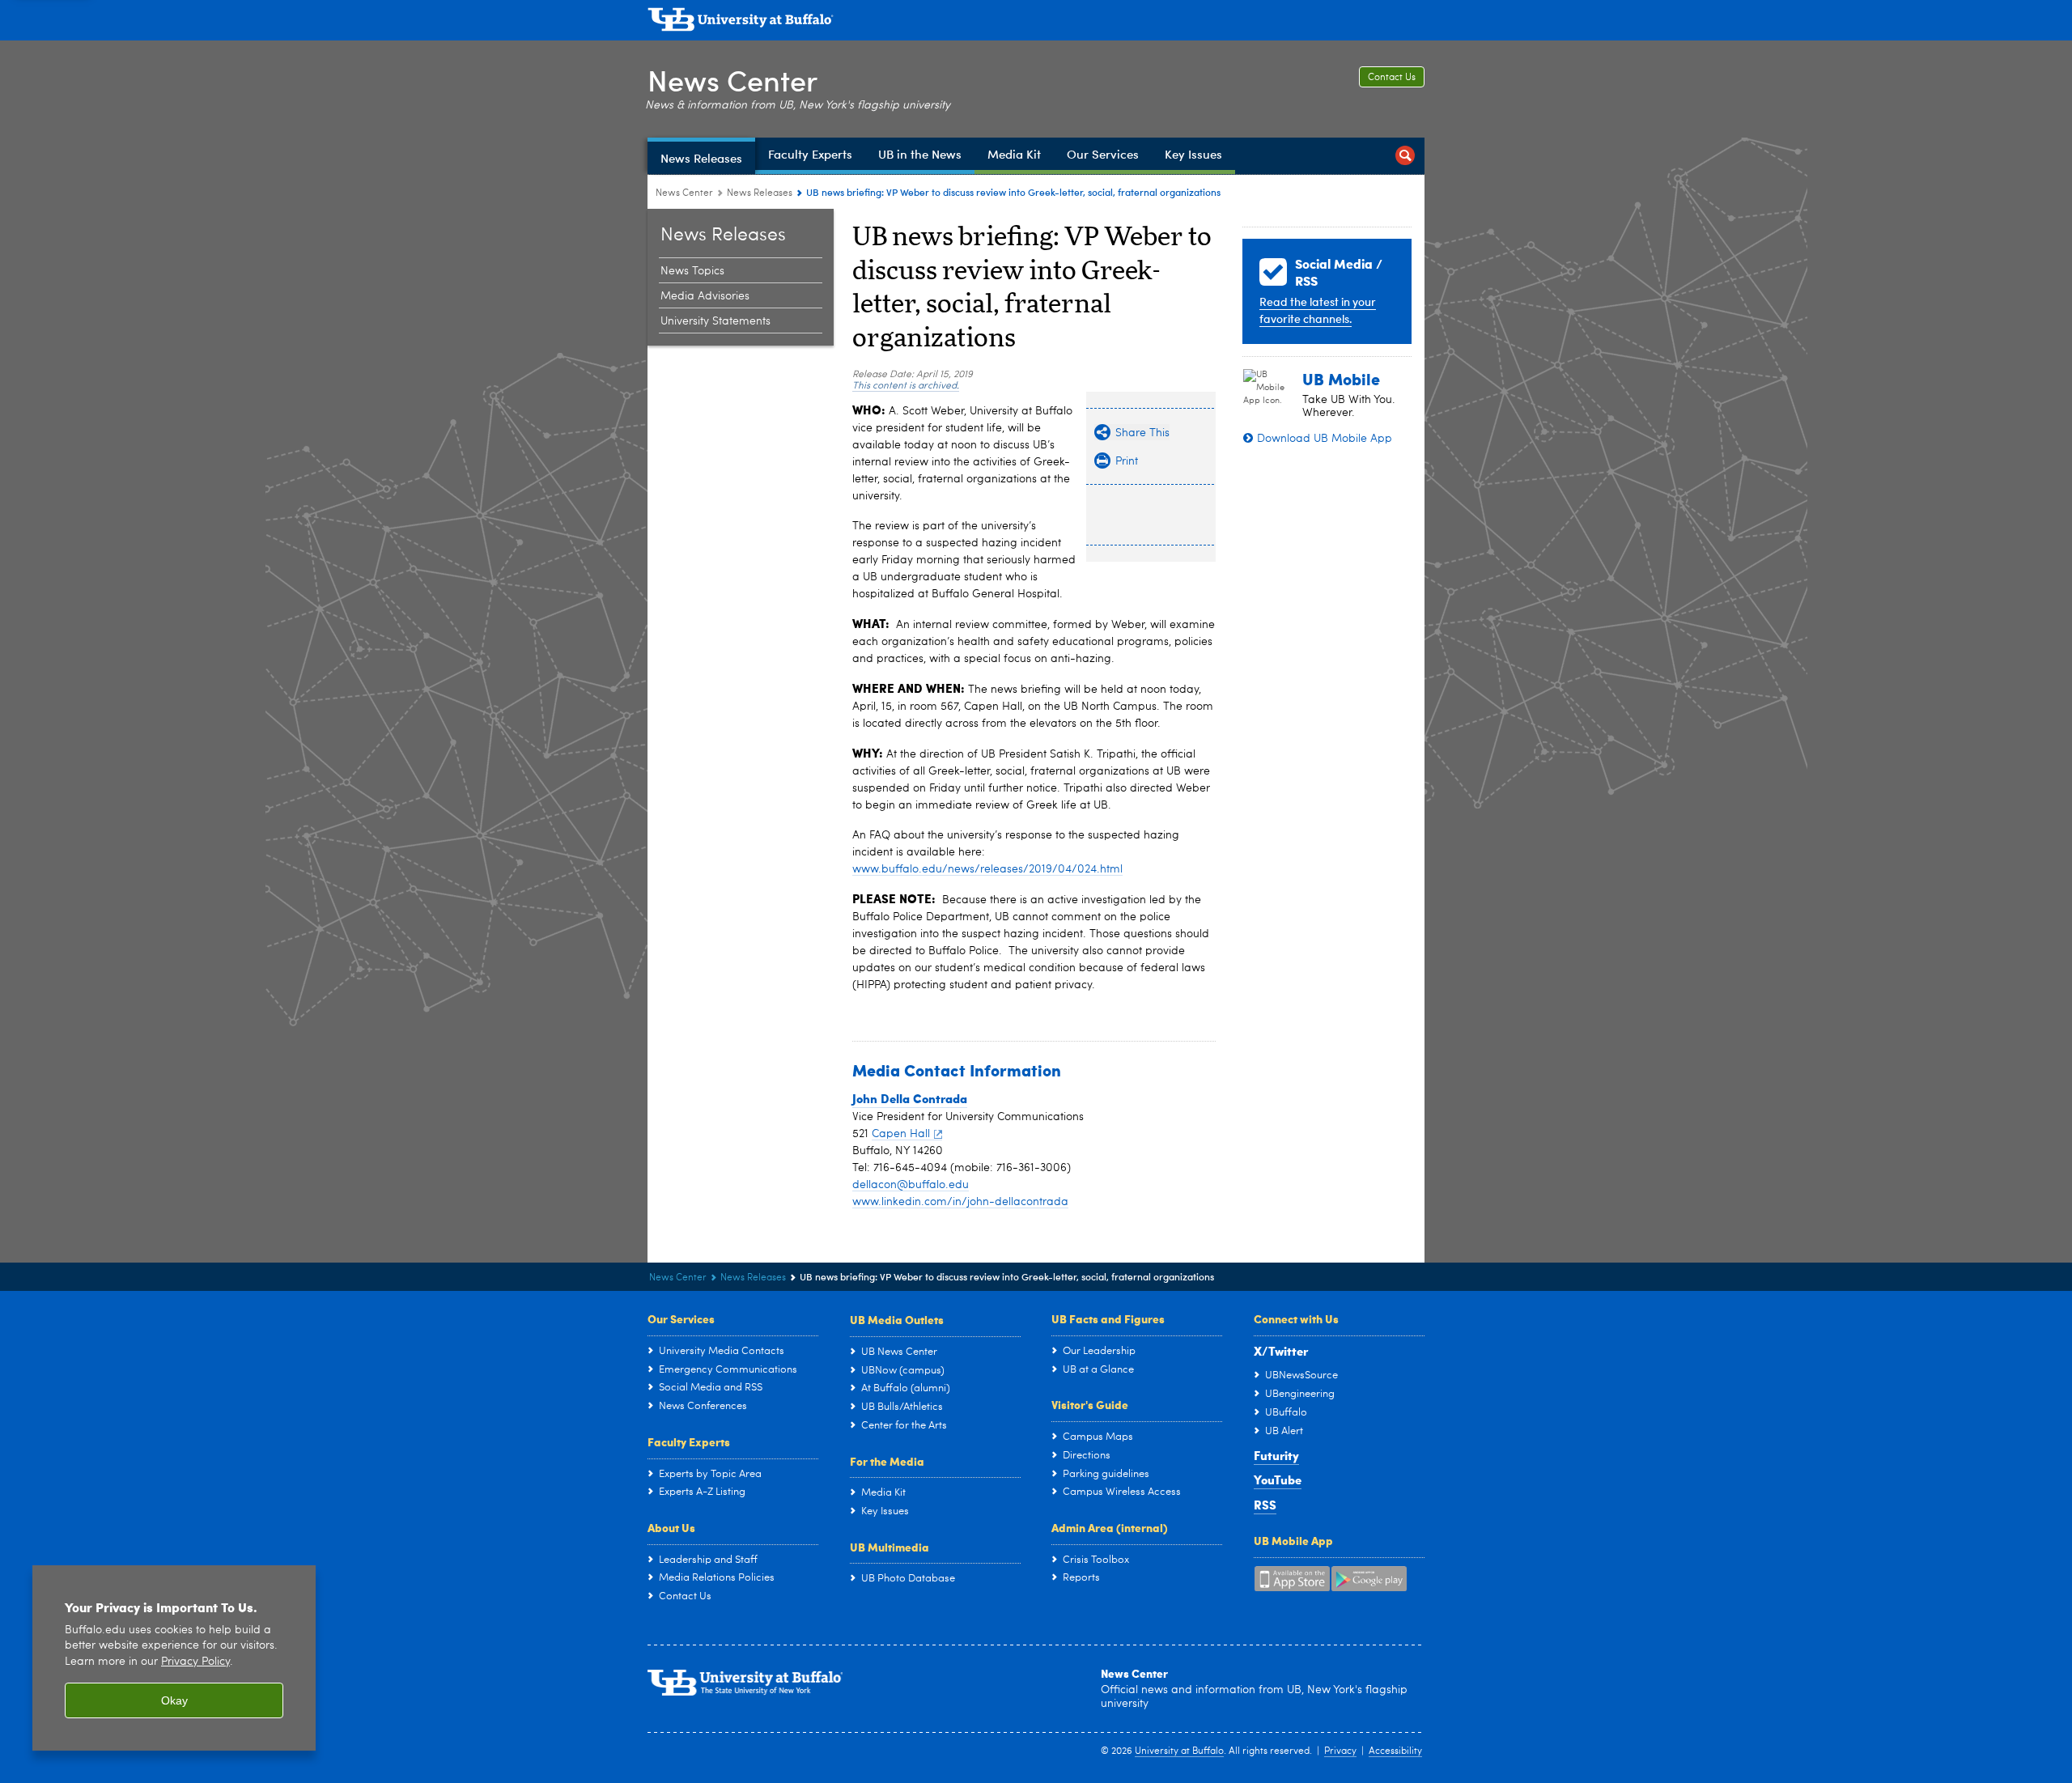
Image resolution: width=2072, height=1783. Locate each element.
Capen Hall (901, 1134)
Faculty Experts (689, 1441)
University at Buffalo (1179, 1751)
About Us (671, 1527)
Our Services (681, 1318)
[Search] (1405, 156)
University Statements (715, 321)
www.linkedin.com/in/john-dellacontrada (960, 1202)
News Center (732, 80)
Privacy (1340, 1751)
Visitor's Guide (1090, 1404)
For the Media (887, 1461)
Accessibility (1395, 1751)
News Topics (692, 271)
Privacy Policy (195, 1662)
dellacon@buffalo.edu (911, 1185)
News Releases (760, 193)
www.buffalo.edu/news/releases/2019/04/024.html (987, 869)
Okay (174, 1700)
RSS (1265, 1505)
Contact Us (1392, 78)
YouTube (1278, 1479)
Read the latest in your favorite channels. (1318, 310)
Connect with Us (1296, 1318)
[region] (174, 1658)
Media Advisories (705, 296)
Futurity (1276, 1455)
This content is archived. (906, 386)
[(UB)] (1036, 23)
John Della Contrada (910, 1098)
